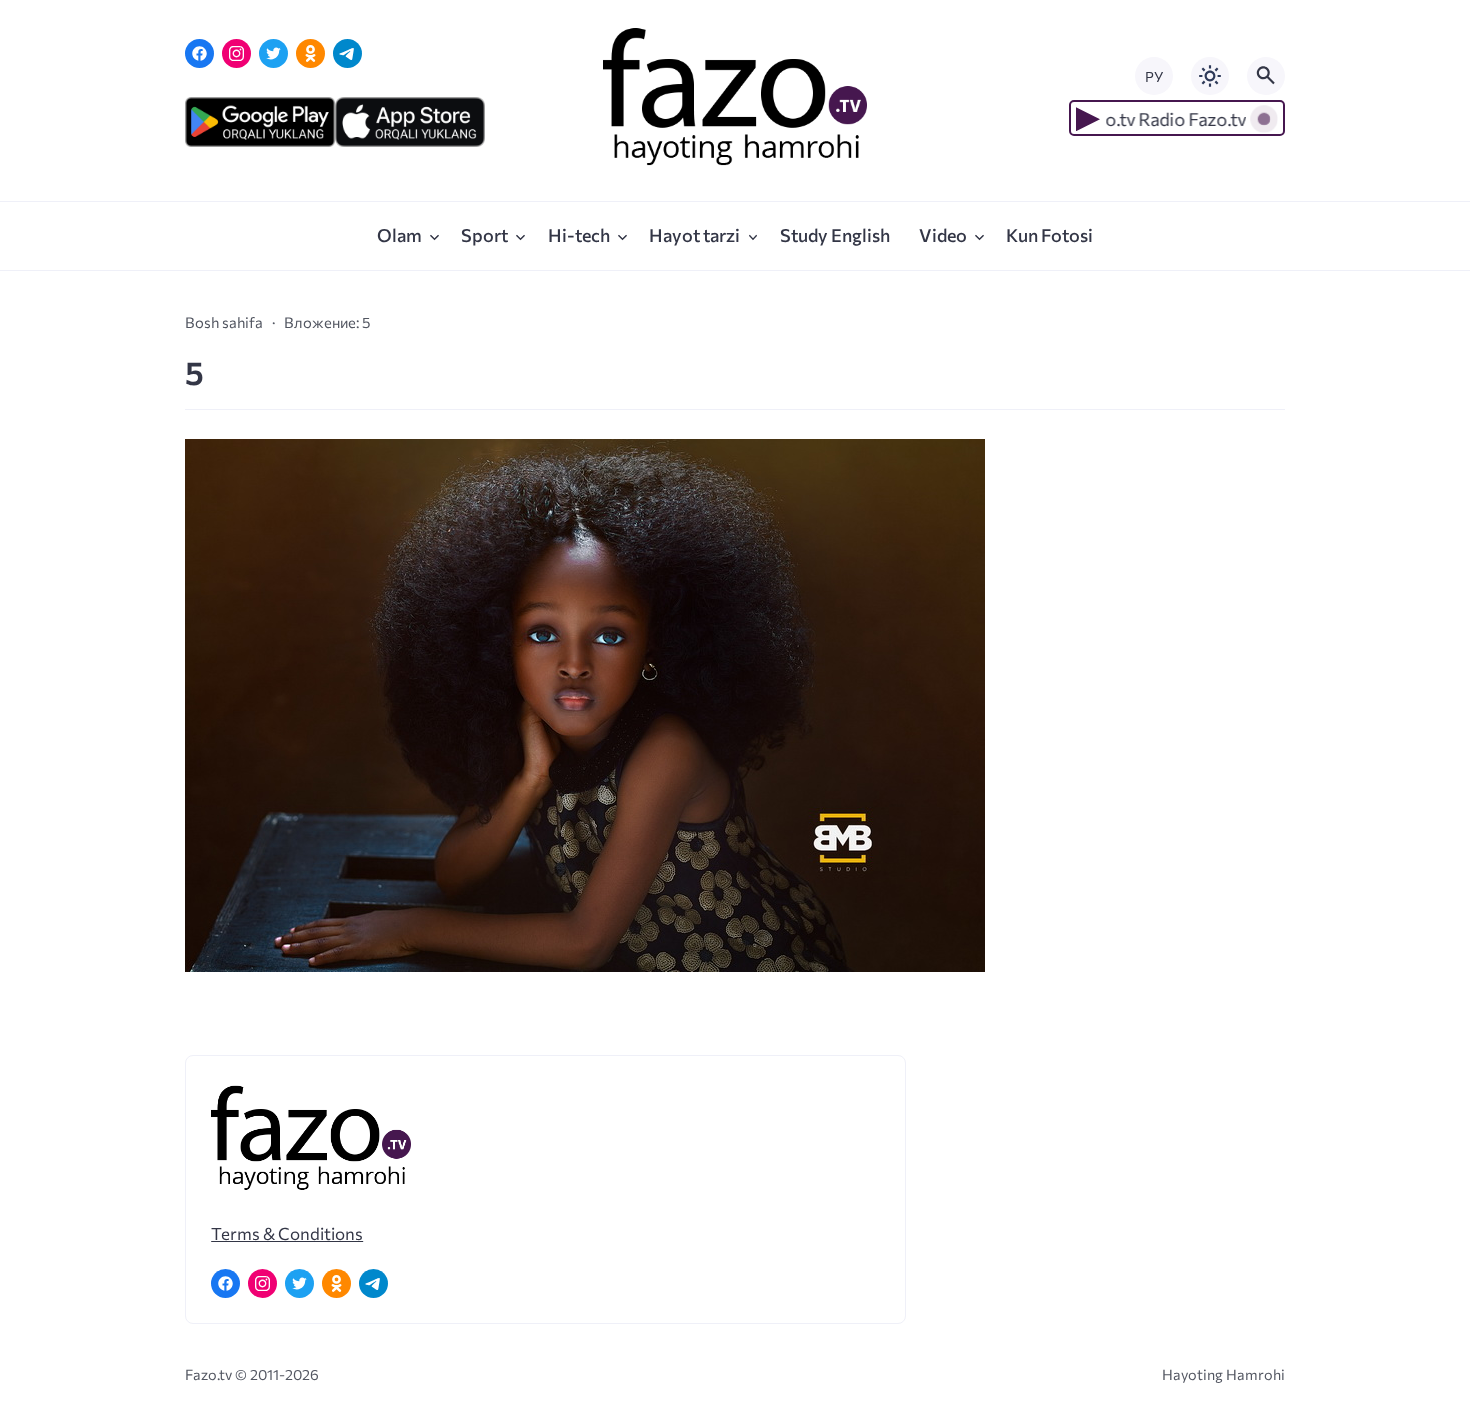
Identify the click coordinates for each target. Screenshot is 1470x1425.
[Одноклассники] (310, 53)
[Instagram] (236, 53)
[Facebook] (199, 53)
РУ (1154, 76)
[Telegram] (347, 53)
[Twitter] (273, 53)
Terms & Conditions (287, 1233)
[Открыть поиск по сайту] (1266, 76)
